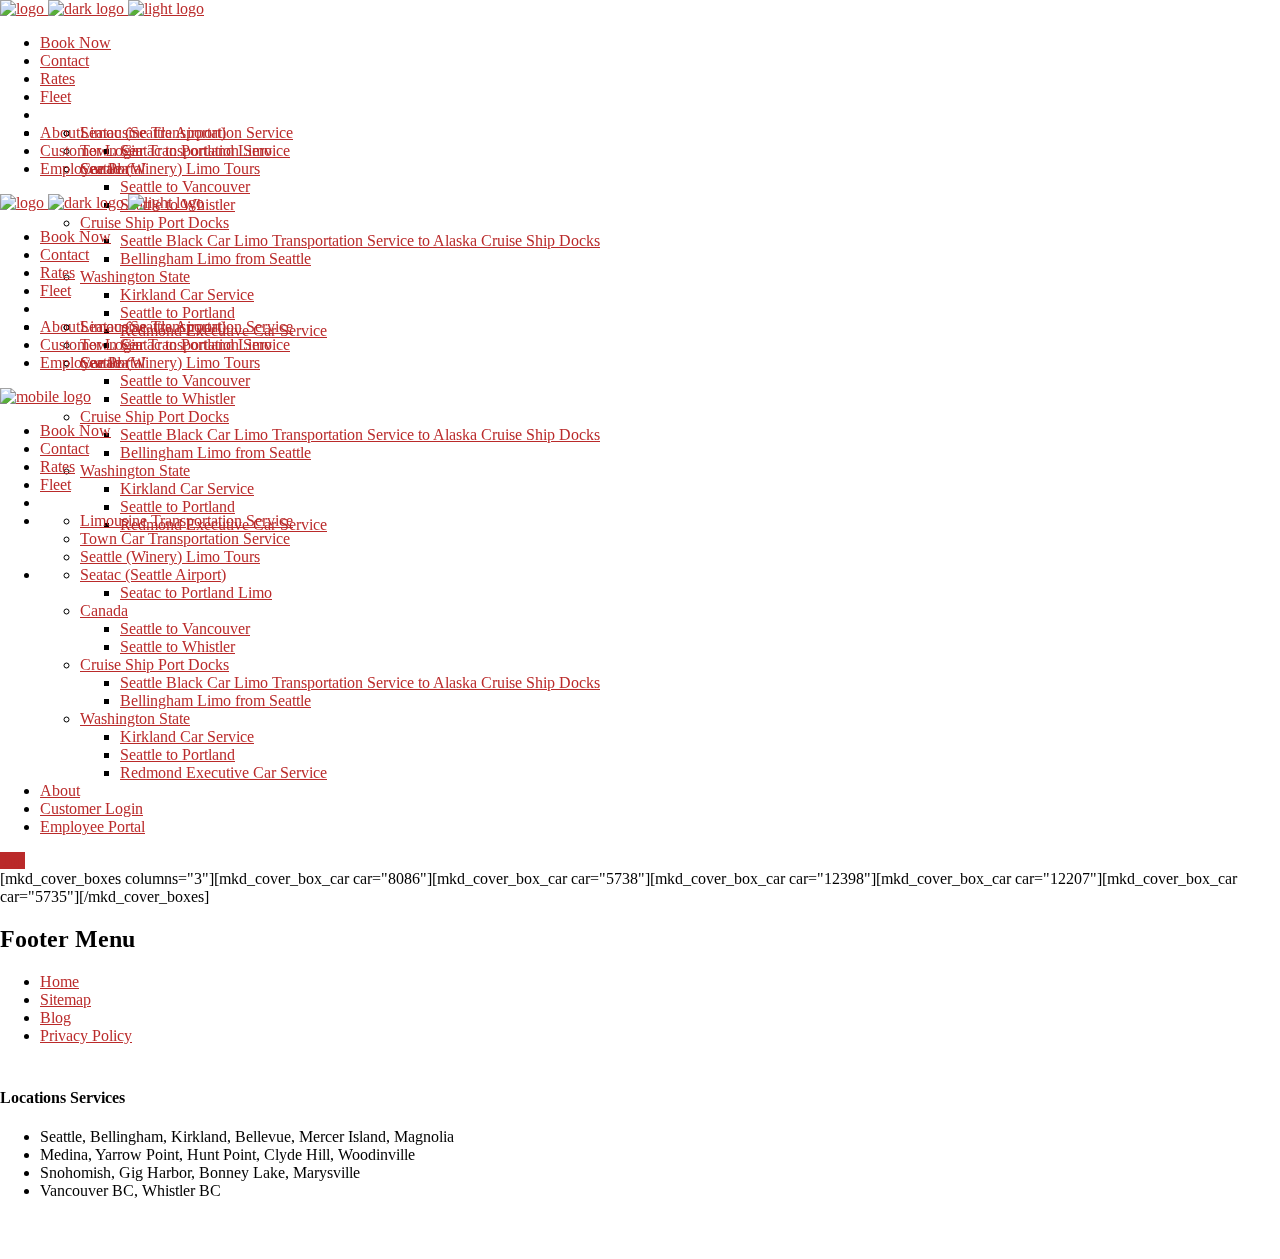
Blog (55, 1017)
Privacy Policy (86, 1035)
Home (59, 981)
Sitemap (65, 999)
